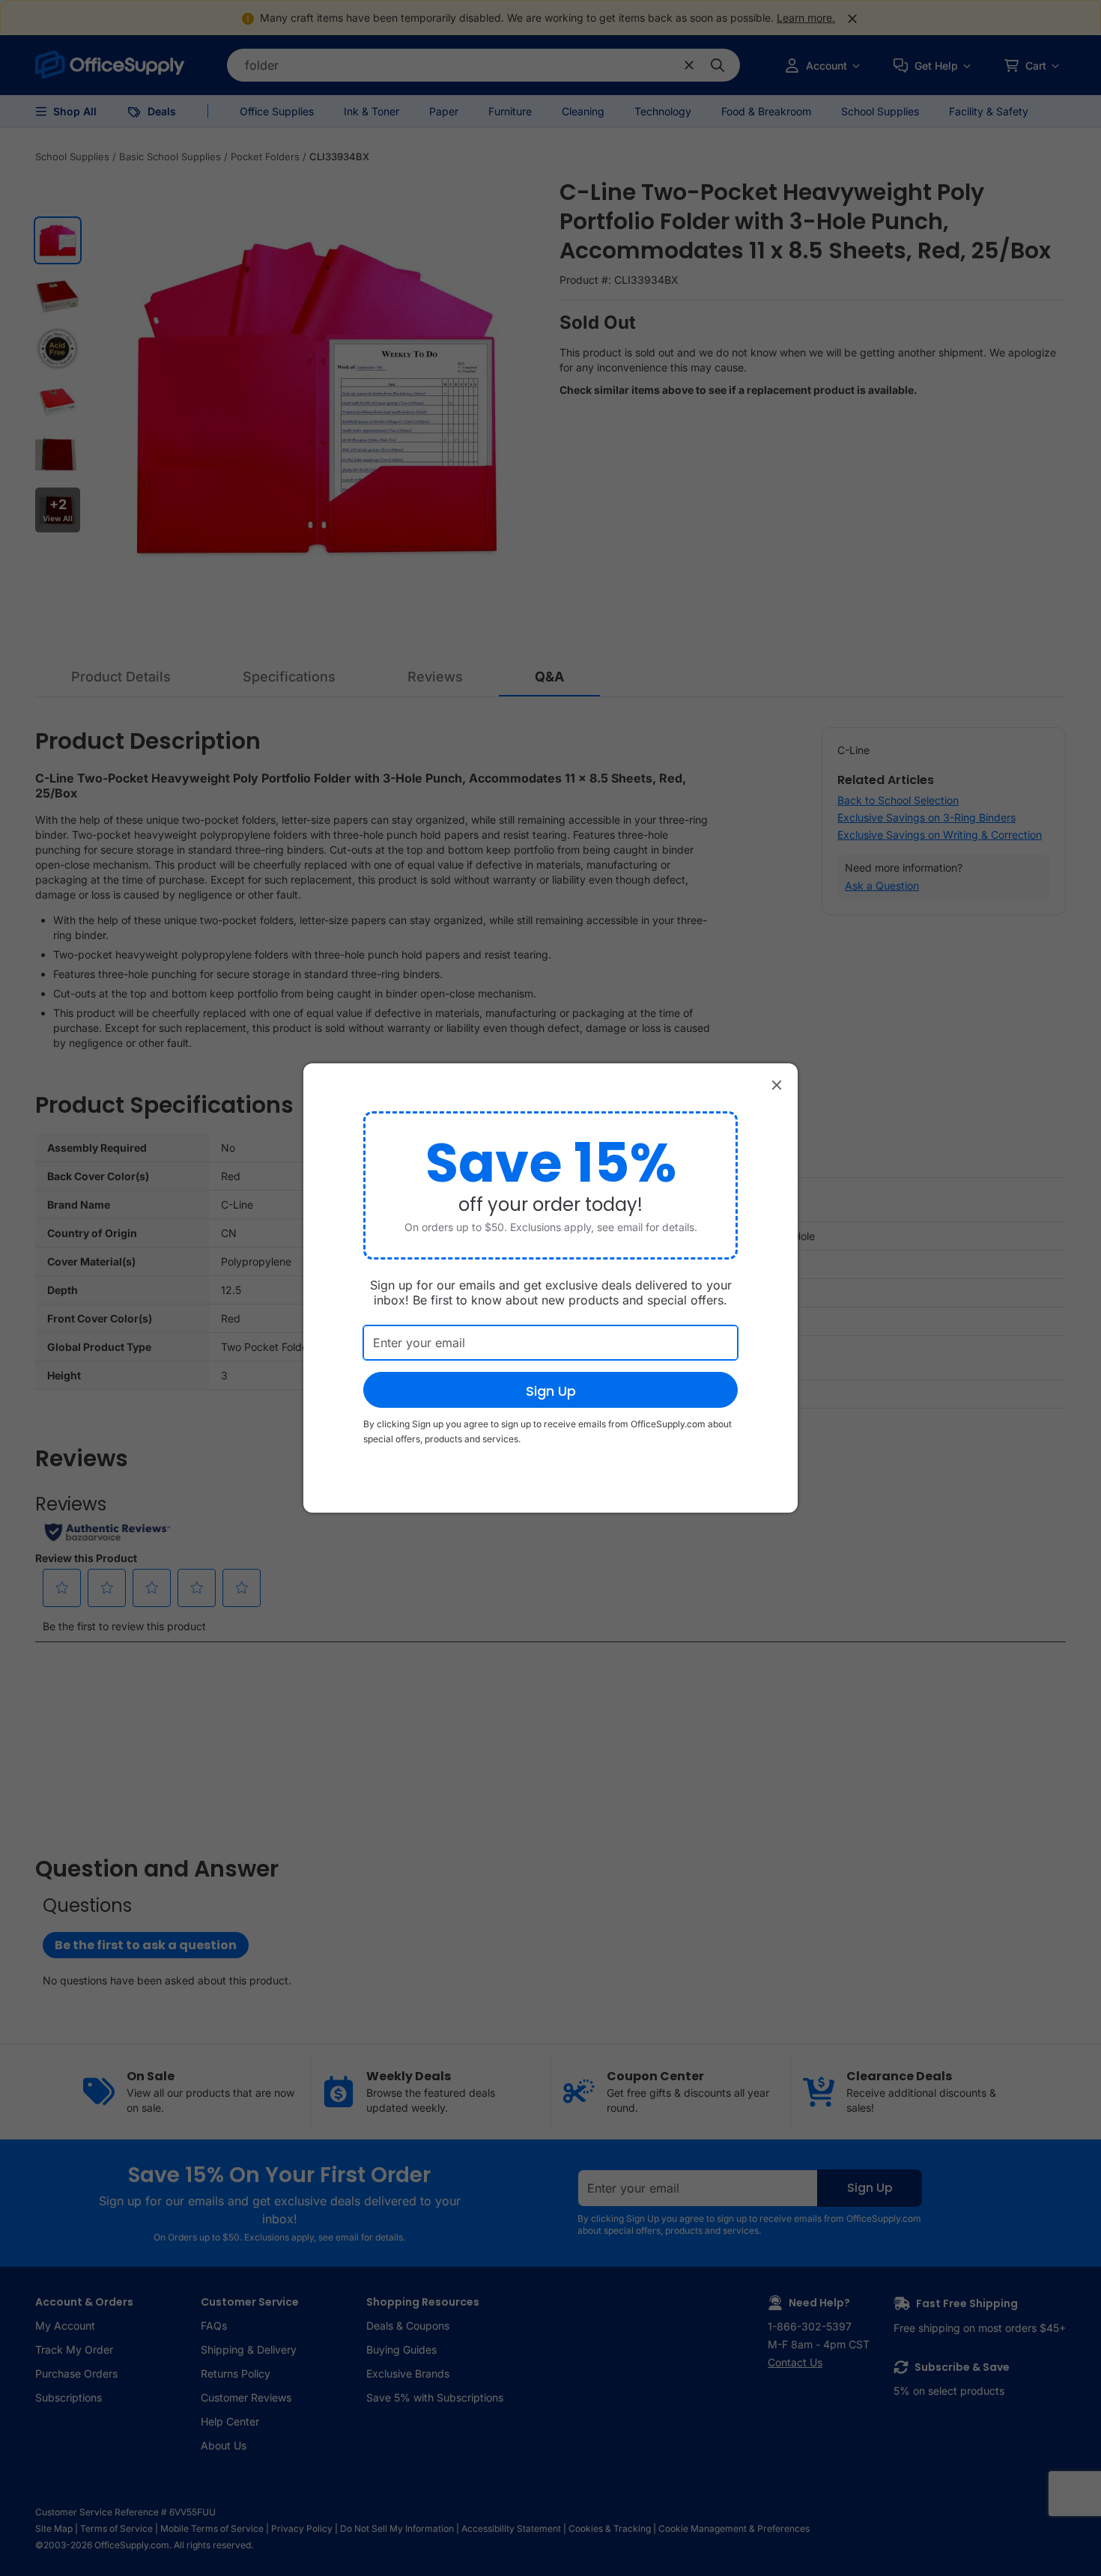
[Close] (777, 1084)
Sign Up (551, 1391)
